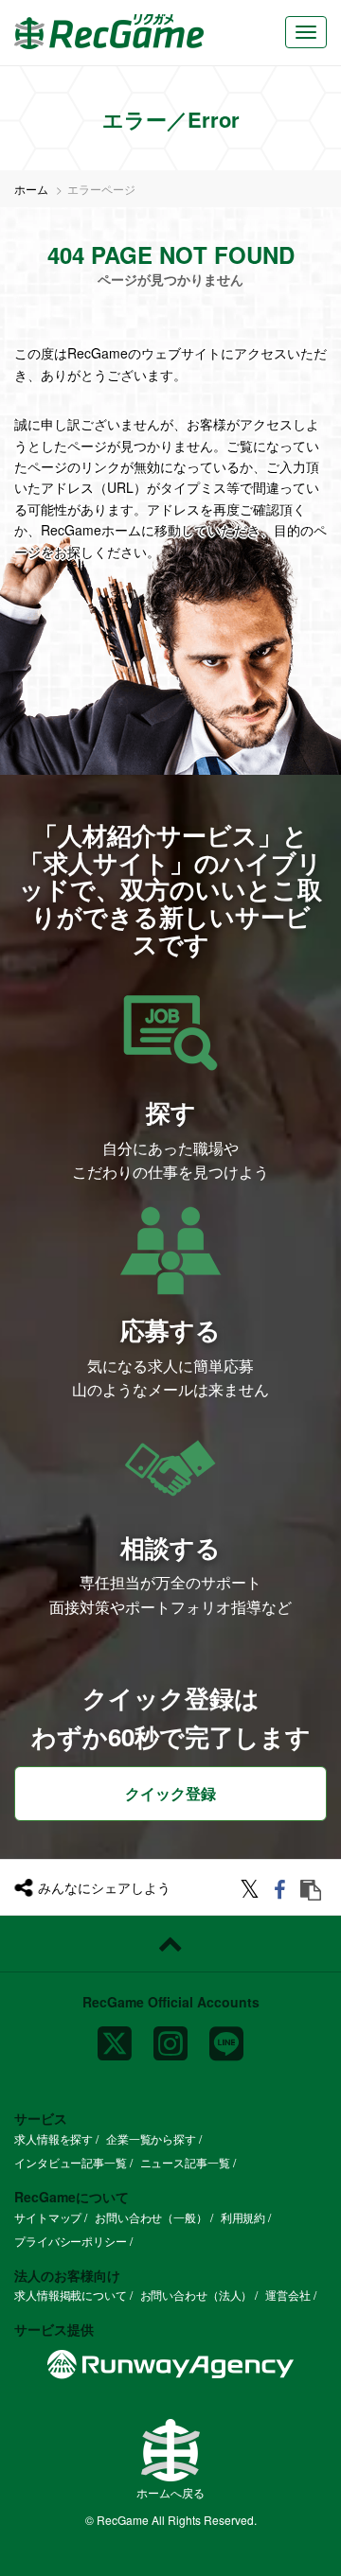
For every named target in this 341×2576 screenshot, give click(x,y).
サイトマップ (48, 2217)
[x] (115, 2036)
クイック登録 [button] (170, 1793)
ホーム (31, 189)
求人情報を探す (54, 2138)
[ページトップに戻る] (170, 1944)
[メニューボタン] (306, 32)
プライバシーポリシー (71, 2241)
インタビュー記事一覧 (71, 2162)
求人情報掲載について (71, 2295)
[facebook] (283, 1892)
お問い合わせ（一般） (151, 2217)
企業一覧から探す (151, 2138)
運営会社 (288, 2295)
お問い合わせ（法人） (197, 2295)
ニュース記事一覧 (185, 2162)
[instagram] (170, 2036)
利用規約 (243, 2217)
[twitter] (252, 1892)
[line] (226, 2036)
